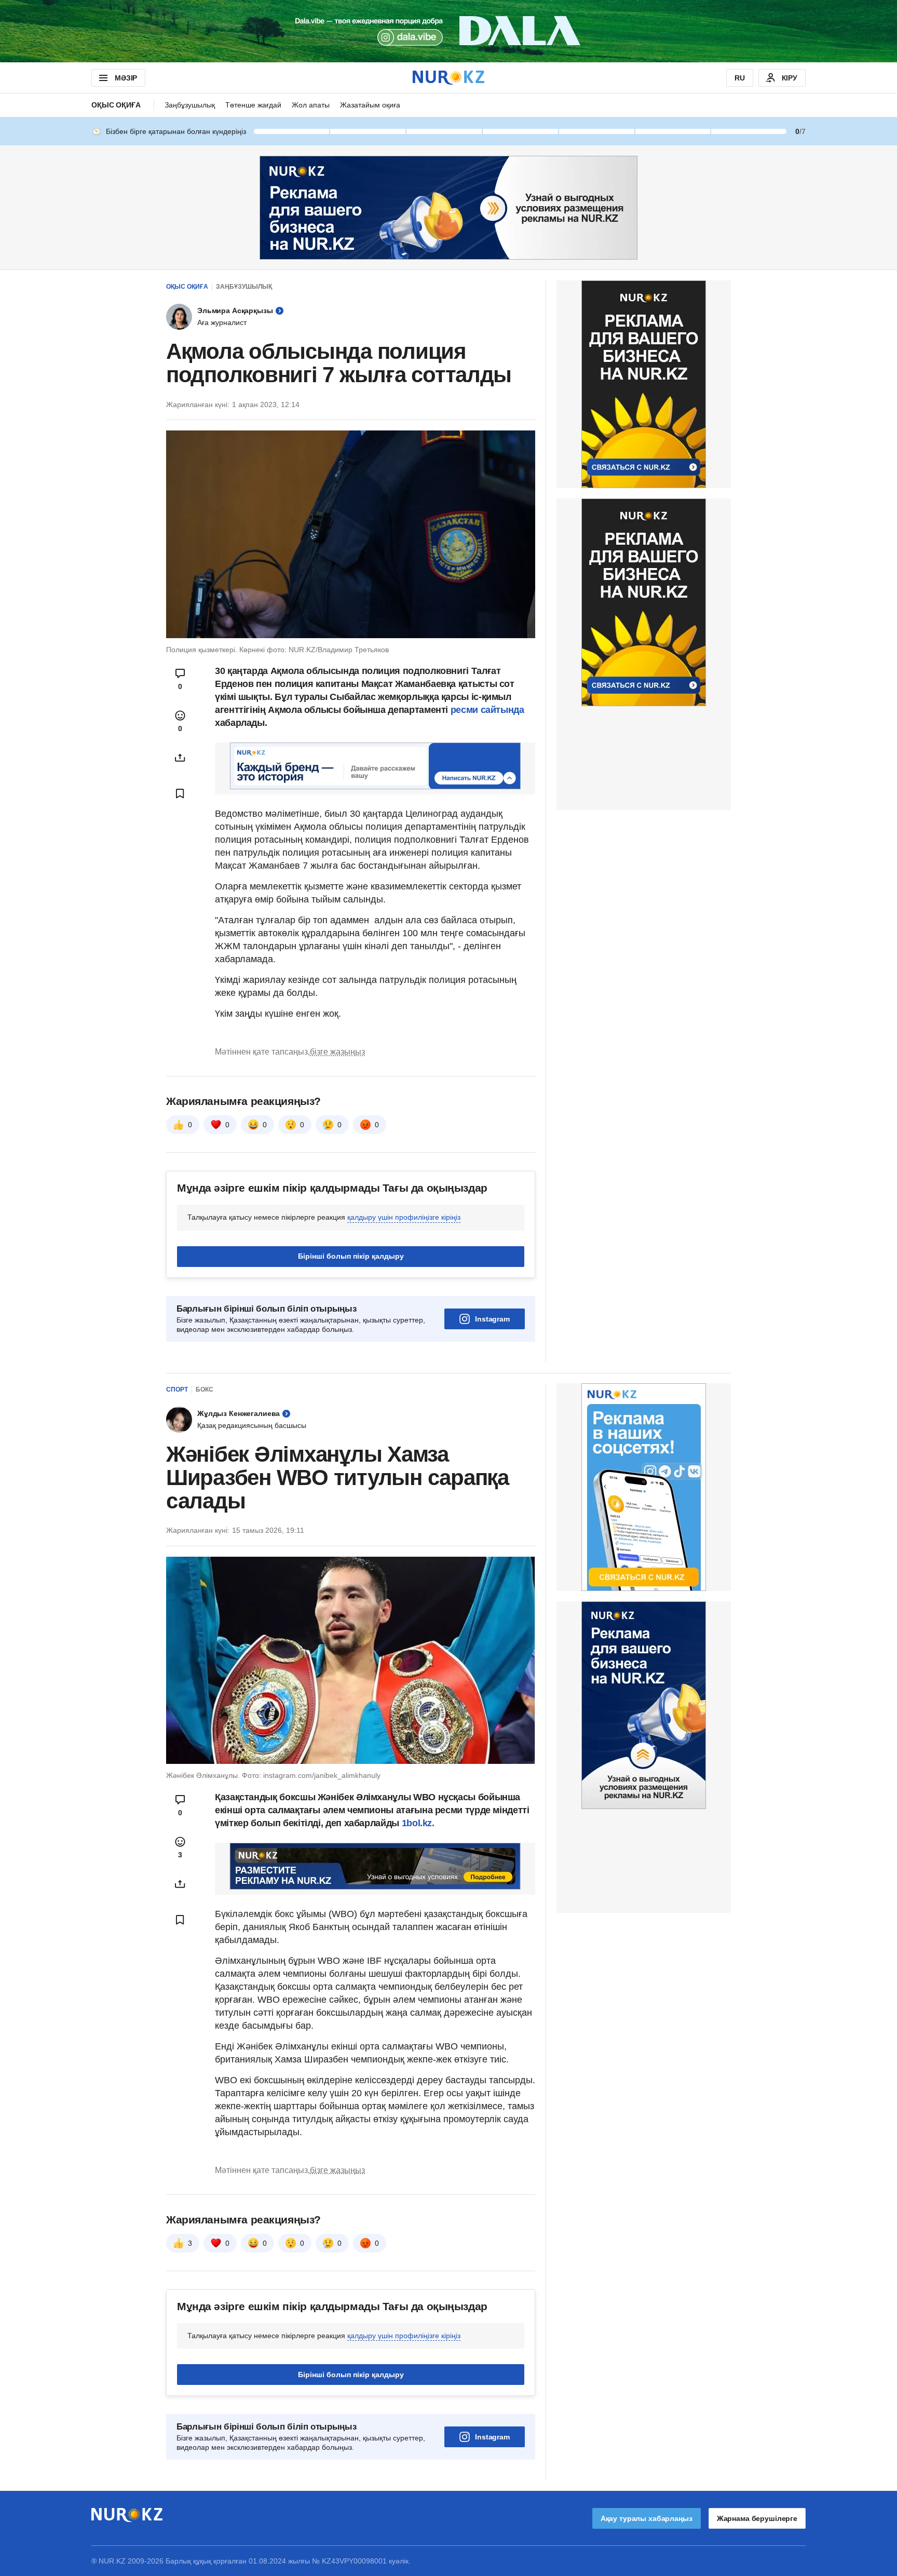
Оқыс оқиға (116, 105)
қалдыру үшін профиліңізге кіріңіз (404, 1217)
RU (740, 78)
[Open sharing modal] (180, 758)
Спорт (177, 1390)
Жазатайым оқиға (370, 105)
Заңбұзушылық (190, 105)
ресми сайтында (487, 710)
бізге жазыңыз (337, 1052)
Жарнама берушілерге (757, 2518)
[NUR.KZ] (448, 78)
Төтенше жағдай (253, 105)
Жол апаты (311, 105)
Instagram (492, 1319)
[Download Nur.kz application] (448, 31)
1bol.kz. (417, 1823)
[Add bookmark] (180, 793)
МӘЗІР (126, 78)
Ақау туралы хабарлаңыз (647, 2518)
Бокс (205, 1390)
